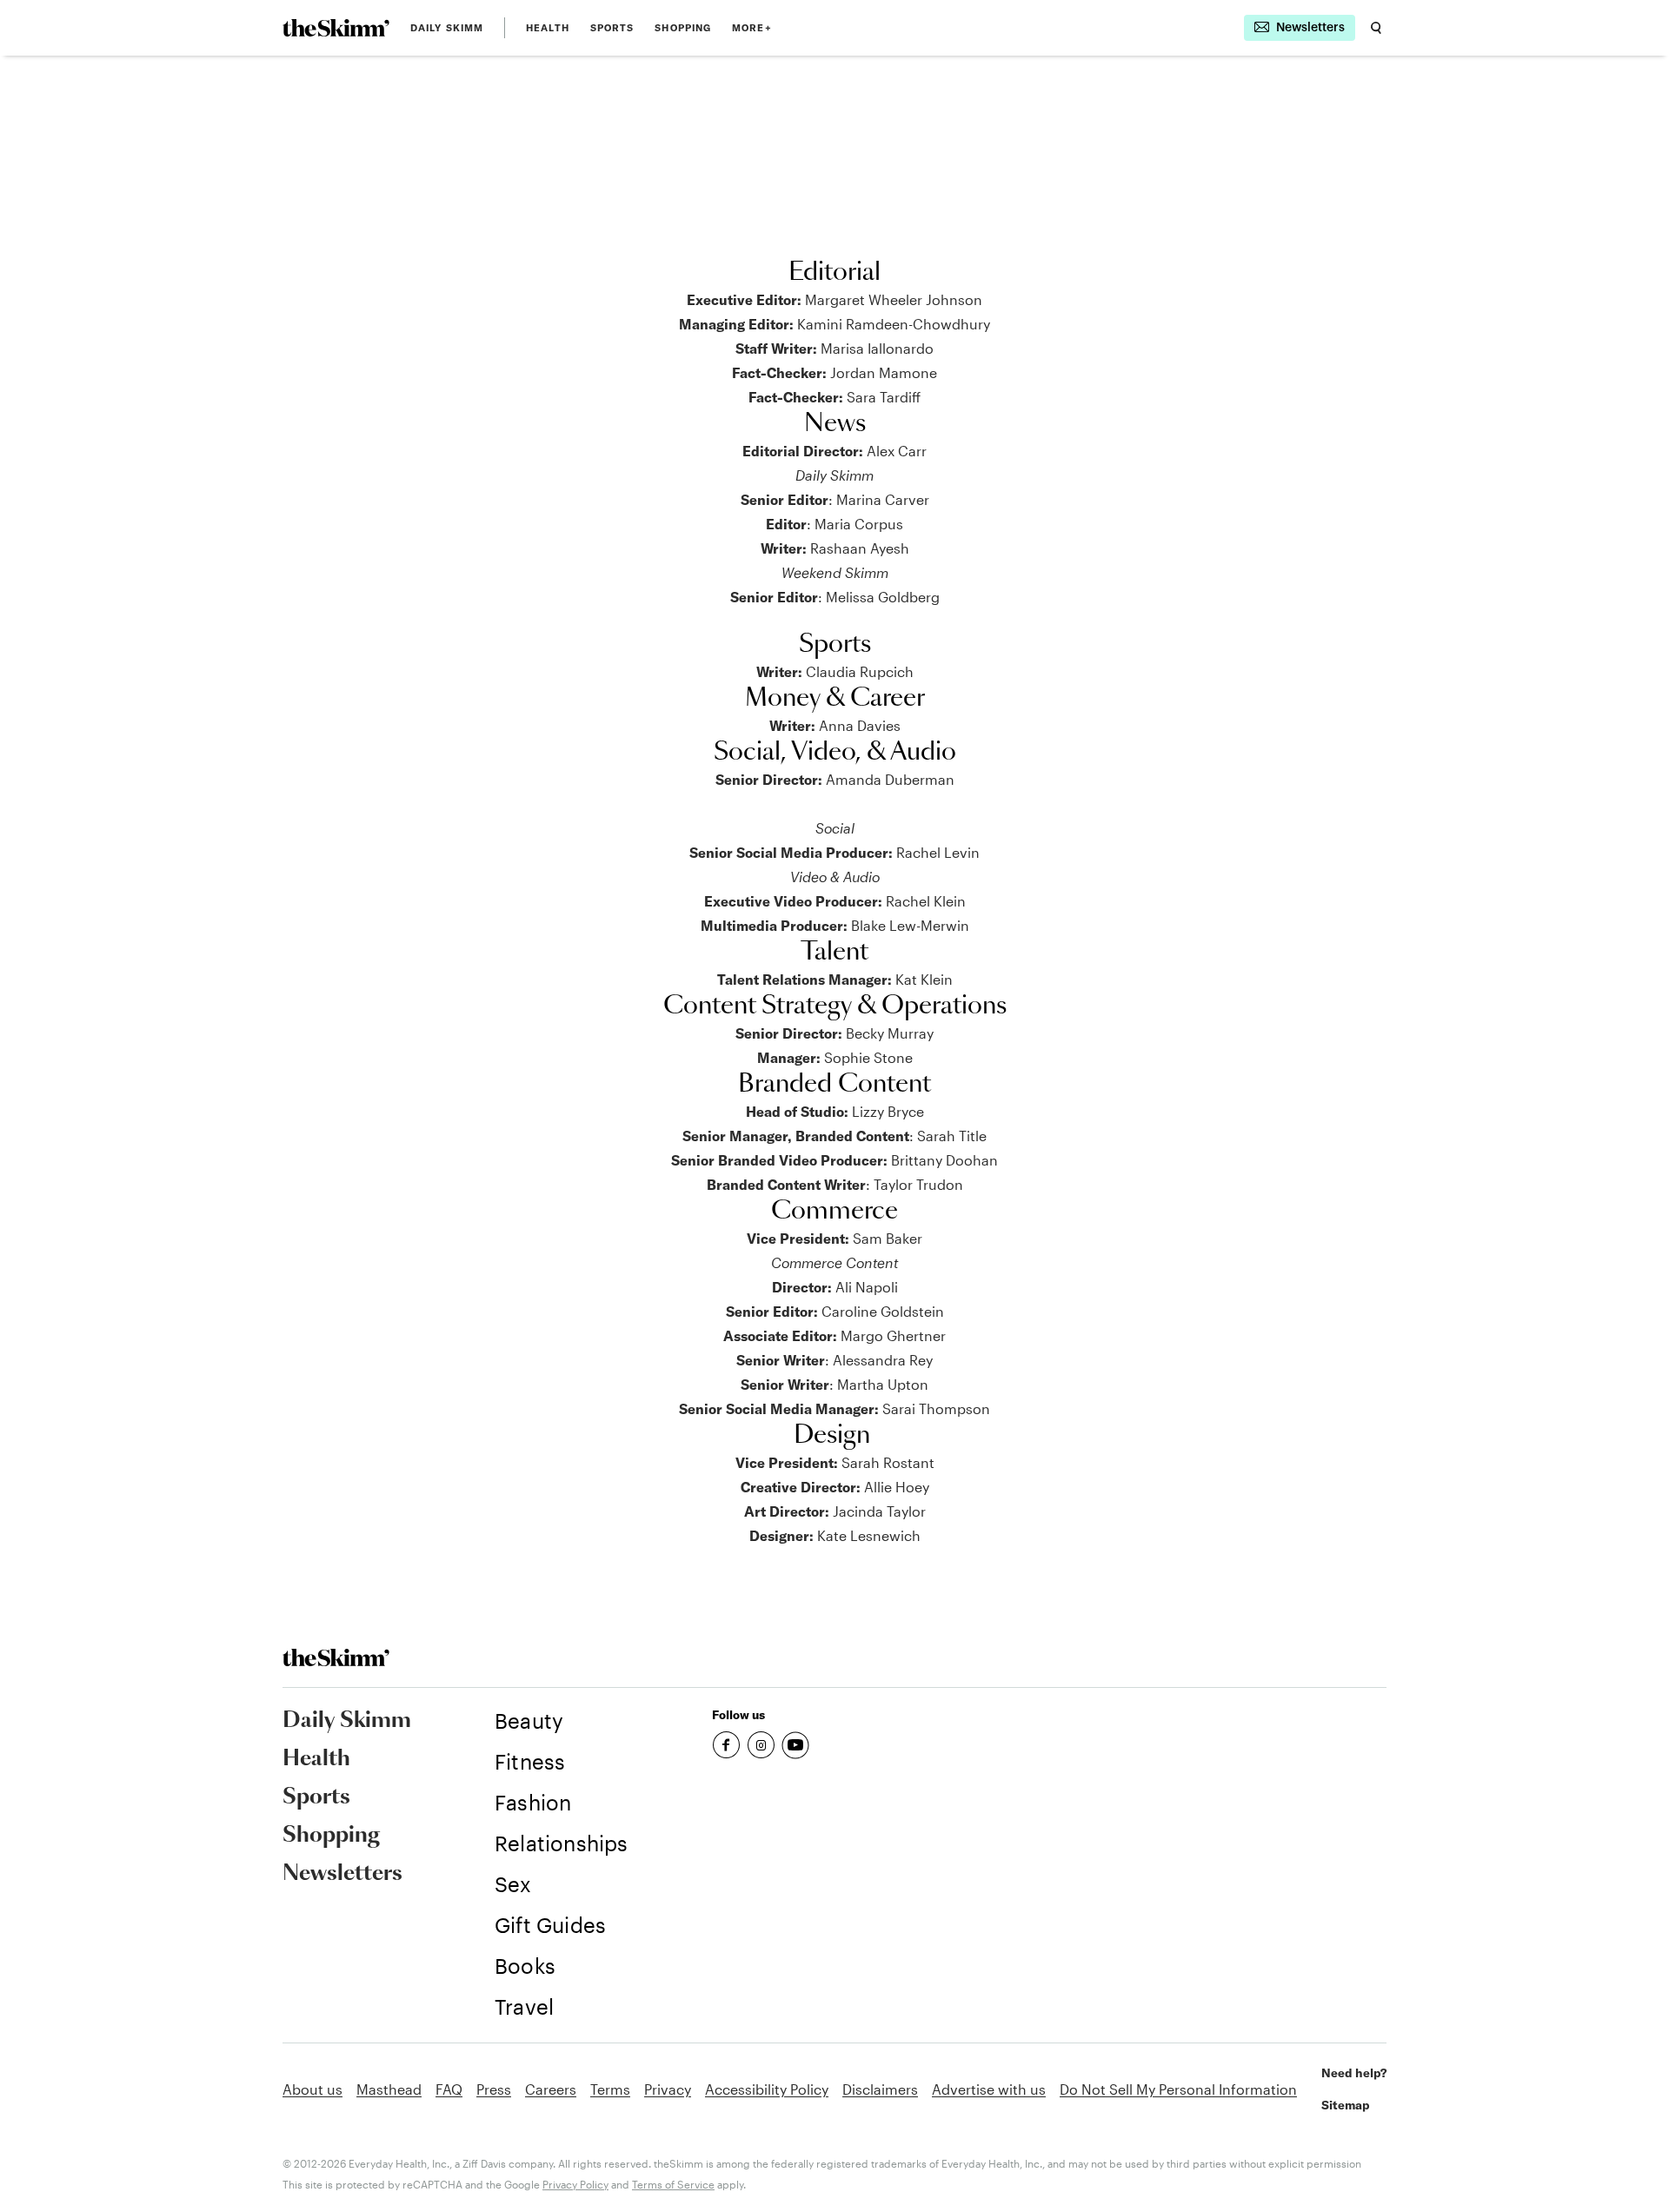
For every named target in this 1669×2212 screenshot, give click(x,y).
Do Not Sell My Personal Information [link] (1178, 2089)
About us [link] (313, 2089)
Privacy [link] (668, 2089)
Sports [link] (612, 28)
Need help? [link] (1354, 2073)
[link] (336, 28)
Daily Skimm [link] (447, 28)
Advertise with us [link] (989, 2089)
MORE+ (752, 28)
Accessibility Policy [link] (767, 2089)
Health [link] (548, 28)
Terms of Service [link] (673, 2184)
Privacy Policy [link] (575, 2184)
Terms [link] (610, 2089)
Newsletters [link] (342, 1874)
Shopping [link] (683, 28)
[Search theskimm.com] (1376, 28)
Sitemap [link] (1346, 2105)
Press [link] (494, 2089)
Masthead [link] (389, 2089)
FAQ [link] (449, 2089)
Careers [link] (551, 2089)
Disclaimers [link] (880, 2089)
